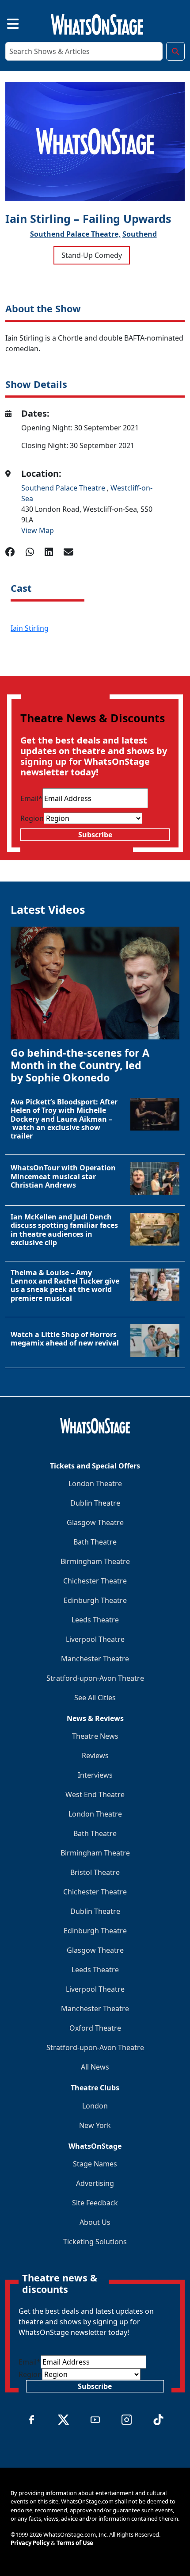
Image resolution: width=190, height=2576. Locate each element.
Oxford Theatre (95, 2028)
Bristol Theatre (95, 1872)
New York (95, 2125)
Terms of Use (75, 2543)
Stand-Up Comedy (92, 255)
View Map (38, 530)
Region (32, 818)
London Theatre (95, 1483)
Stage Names (95, 2164)
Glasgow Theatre (95, 1522)
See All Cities (95, 1698)
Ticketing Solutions (95, 2242)
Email (31, 798)
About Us (95, 2222)
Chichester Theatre (95, 1581)
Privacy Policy (30, 2543)
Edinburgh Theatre (95, 1600)
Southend (140, 234)
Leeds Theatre (95, 1620)
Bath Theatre (95, 1542)
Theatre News (95, 1736)
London (95, 2106)
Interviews (95, 1775)
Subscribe (95, 835)
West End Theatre (95, 1794)
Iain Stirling (30, 628)
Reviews (95, 1756)
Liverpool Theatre (95, 1639)
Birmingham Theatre (95, 1561)
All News (95, 2067)
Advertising (95, 2183)
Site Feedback (95, 2203)
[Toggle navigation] (5, 23)
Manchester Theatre (95, 1659)
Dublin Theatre (95, 1503)
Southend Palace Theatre (64, 488)
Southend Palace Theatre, (75, 234)
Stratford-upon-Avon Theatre (95, 1678)
